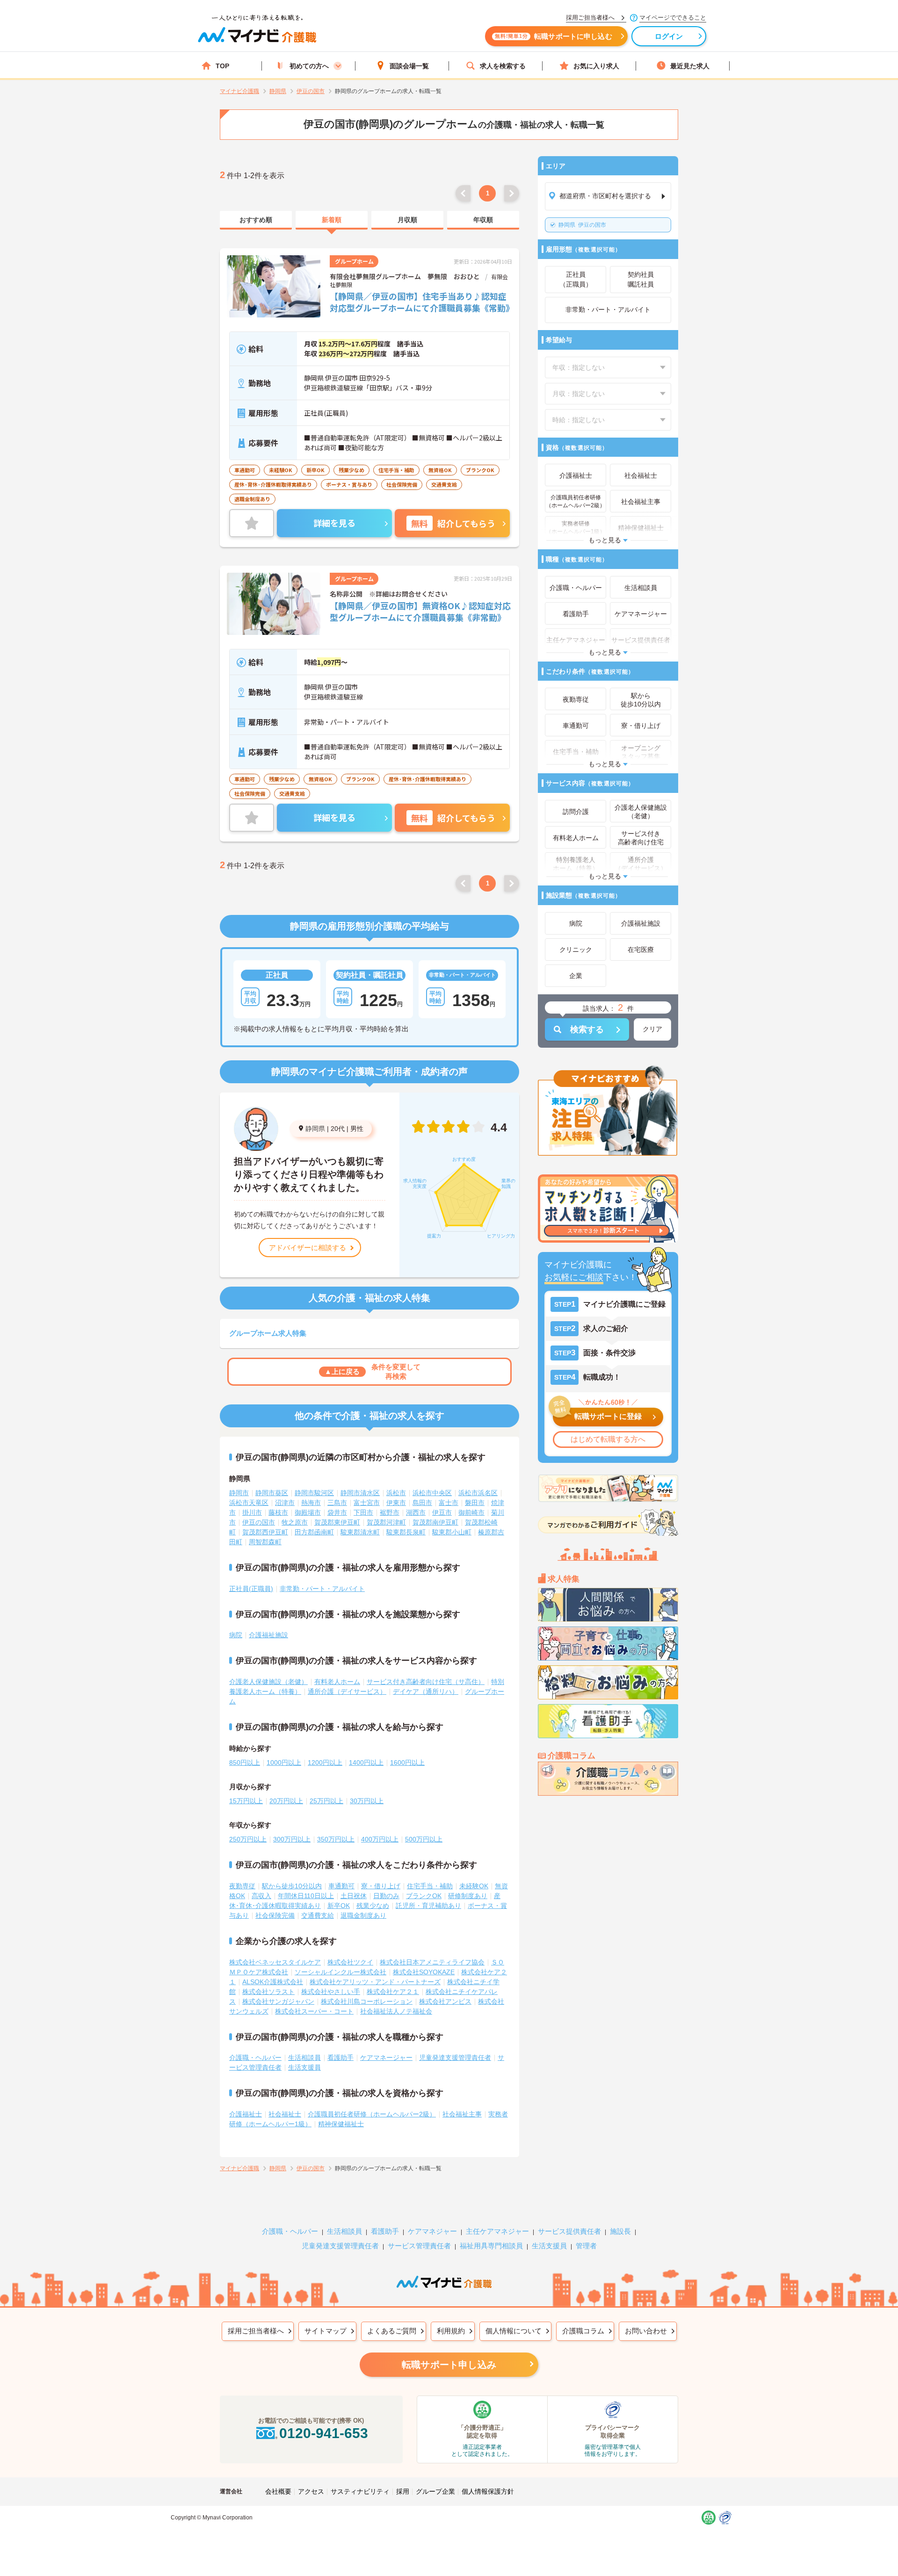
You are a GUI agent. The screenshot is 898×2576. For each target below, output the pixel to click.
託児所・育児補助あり (428, 1906)
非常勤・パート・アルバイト (322, 1589)
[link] (256, 220)
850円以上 (245, 1763)
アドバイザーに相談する (308, 1248)
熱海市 (311, 1503)
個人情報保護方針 (488, 2491)
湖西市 (416, 1512)
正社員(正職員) (251, 1589)
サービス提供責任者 (569, 2231)
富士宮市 (367, 1503)
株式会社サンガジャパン (278, 2001)
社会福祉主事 (462, 2114)
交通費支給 (318, 1915)
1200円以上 (325, 1763)
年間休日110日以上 (306, 1896)
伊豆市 (442, 1512)
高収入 (261, 1896)
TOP (222, 66)
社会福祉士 (285, 2114)
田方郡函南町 (314, 1532)
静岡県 (315, 1129)
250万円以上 (248, 1839)
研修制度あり (468, 1896)
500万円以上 (424, 1839)
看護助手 (340, 2058)
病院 (236, 1635)
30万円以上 (367, 1801)
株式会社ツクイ (350, 1962)
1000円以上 (284, 1763)
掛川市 (252, 1512)
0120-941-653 (324, 2433)
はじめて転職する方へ (608, 1439)
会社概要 (278, 2491)
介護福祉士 (246, 2114)
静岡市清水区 (360, 1493)
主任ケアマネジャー (497, 2231)
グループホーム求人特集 (268, 1333)
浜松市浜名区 (478, 1493)
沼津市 (285, 1503)
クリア (652, 1029)
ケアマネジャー (432, 2231)
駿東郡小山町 (452, 1532)
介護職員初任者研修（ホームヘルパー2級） (372, 2114)
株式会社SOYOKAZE (424, 1972)
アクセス (311, 2491)
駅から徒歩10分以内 (292, 1886)
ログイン (669, 36)
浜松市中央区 (432, 1493)
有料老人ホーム (337, 1682)
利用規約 (451, 2331)
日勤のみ (386, 1896)
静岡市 (239, 1493)
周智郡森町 (265, 1542)
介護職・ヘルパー (255, 2058)
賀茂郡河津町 (386, 1522)
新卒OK (339, 1906)
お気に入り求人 (596, 66)
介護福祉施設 (268, 1635)
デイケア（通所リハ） (426, 1691)
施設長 (620, 2231)
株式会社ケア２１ (393, 1992)
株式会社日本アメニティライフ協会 (432, 1962)
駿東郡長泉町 (406, 1532)
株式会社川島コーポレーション (367, 2001)
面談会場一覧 (409, 66)
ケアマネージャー (386, 2058)
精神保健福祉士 (341, 2124)
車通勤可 (341, 1886)
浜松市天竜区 (249, 1503)
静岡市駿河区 (314, 1493)
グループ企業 (435, 2491)
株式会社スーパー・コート (314, 2011)
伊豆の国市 (582, 225)
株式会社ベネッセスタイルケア (275, 1962)
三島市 (337, 1503)
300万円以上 (292, 1839)
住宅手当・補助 (430, 1886)
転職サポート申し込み (449, 2365)
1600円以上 (407, 1763)
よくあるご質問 (392, 2331)
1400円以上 (366, 1763)
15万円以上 (246, 1801)
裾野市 (390, 1512)
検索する (587, 1029)
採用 (403, 2491)
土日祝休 (354, 1896)
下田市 (363, 1512)
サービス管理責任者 (419, 2246)
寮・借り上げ (381, 1886)
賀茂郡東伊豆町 (337, 1522)
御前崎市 (471, 1512)
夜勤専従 (242, 1886)
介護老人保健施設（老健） (268, 1682)
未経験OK (474, 1886)
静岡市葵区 (272, 1493)
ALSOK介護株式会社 (273, 1982)
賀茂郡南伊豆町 (435, 1522)
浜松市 (396, 1493)
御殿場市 (308, 1512)
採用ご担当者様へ (256, 2331)
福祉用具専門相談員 (491, 2246)
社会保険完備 (275, 1915)
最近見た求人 (690, 66)
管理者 (586, 2246)
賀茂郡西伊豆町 (265, 1532)
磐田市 (475, 1503)
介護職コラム (583, 2331)
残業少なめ (373, 1906)
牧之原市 (295, 1522)
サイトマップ (326, 2331)
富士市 (449, 1503)
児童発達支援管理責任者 (455, 2058)
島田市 (422, 1503)
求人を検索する (503, 66)
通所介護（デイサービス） (347, 1691)
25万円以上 (326, 1801)
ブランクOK (424, 1896)
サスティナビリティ (360, 2491)
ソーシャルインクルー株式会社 (340, 1972)
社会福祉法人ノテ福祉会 (396, 2011)
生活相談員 (304, 2058)
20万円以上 (286, 1801)
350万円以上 (336, 1839)
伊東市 (396, 1503)
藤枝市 (278, 1512)
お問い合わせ (646, 2331)
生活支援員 (304, 2067)
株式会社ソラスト (268, 1992)
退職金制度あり (363, 1915)
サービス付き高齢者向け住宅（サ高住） (426, 1682)
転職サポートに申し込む (554, 36)
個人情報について (514, 2331)
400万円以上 (380, 1839)
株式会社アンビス (445, 2001)
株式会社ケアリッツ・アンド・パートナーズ (375, 1982)
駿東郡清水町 (360, 1532)
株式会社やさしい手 (331, 1992)
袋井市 (337, 1512)
